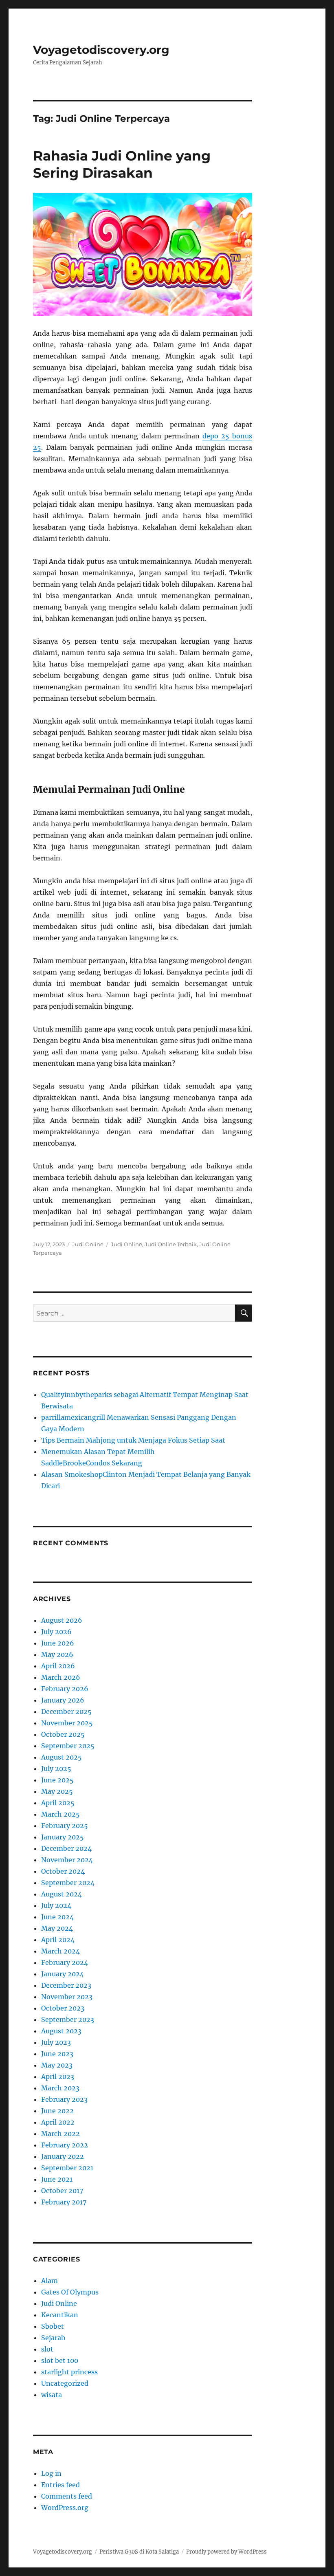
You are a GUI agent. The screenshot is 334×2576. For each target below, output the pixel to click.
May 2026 (57, 1654)
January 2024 (63, 1974)
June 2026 (58, 1643)
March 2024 (60, 1951)
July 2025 (56, 1769)
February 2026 (65, 1689)
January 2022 (63, 2156)
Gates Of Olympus (70, 2292)
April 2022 (58, 2122)
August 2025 (62, 1757)
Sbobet (53, 2326)
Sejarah (53, 2338)
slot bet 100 (60, 2360)
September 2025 (68, 1746)
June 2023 (57, 2054)
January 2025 (63, 1837)
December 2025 (66, 1711)
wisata (52, 2395)
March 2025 (60, 1814)
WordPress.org (65, 2508)
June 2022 (57, 2111)
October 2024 (63, 1871)
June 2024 (57, 1917)
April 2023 (58, 2077)
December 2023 (66, 1985)
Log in (51, 2473)
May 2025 (57, 1791)
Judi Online (88, 1244)
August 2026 (62, 1620)
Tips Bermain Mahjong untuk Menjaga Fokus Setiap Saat (133, 1440)
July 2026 (56, 1632)
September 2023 (68, 2019)
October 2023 (63, 2008)
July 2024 (56, 1905)
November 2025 (67, 1723)
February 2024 (65, 1962)
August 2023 (61, 2031)
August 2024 (62, 1894)
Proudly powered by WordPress (226, 2552)
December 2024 (66, 1848)
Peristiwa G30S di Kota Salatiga (139, 2552)
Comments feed (67, 2496)
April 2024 (58, 1940)
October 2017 (62, 2191)
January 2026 (63, 1700)
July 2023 (56, 2042)
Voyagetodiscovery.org (101, 50)
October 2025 (63, 1734)
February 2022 (65, 2145)
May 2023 (57, 2065)
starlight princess (69, 2372)
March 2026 (61, 1677)
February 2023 (64, 2099)
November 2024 (67, 1860)
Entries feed (60, 2485)
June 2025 (57, 1780)
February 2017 (64, 2202)
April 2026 (58, 1666)
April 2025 (58, 1803)
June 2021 (57, 2179)
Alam (49, 2281)
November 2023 (67, 1997)
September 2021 (67, 2168)
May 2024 (57, 1928)
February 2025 (65, 1826)
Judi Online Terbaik (171, 1244)
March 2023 (60, 2088)
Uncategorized (65, 2383)
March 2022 (60, 2134)
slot (47, 2349)
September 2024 (68, 1883)
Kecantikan (60, 2315)
